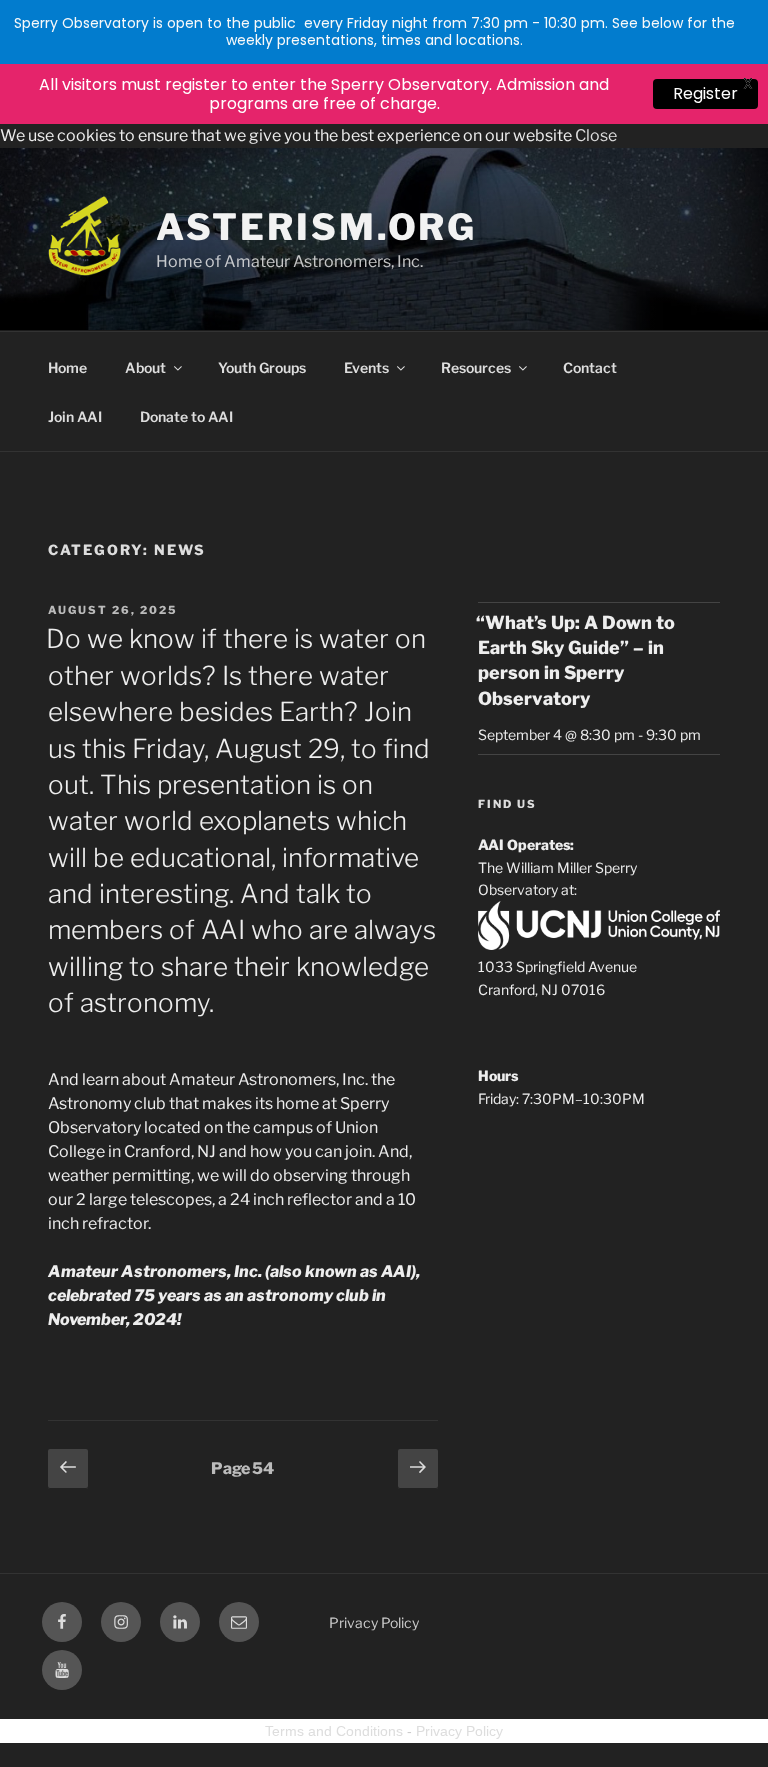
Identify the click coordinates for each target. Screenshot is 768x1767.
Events (366, 367)
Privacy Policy (374, 1622)
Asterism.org (317, 227)
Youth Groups (262, 367)
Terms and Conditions (334, 1731)
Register (705, 93)
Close (596, 135)
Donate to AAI (186, 416)
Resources (476, 367)
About (145, 367)
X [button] (748, 83)
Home (67, 367)
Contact (590, 367)
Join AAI (75, 416)
